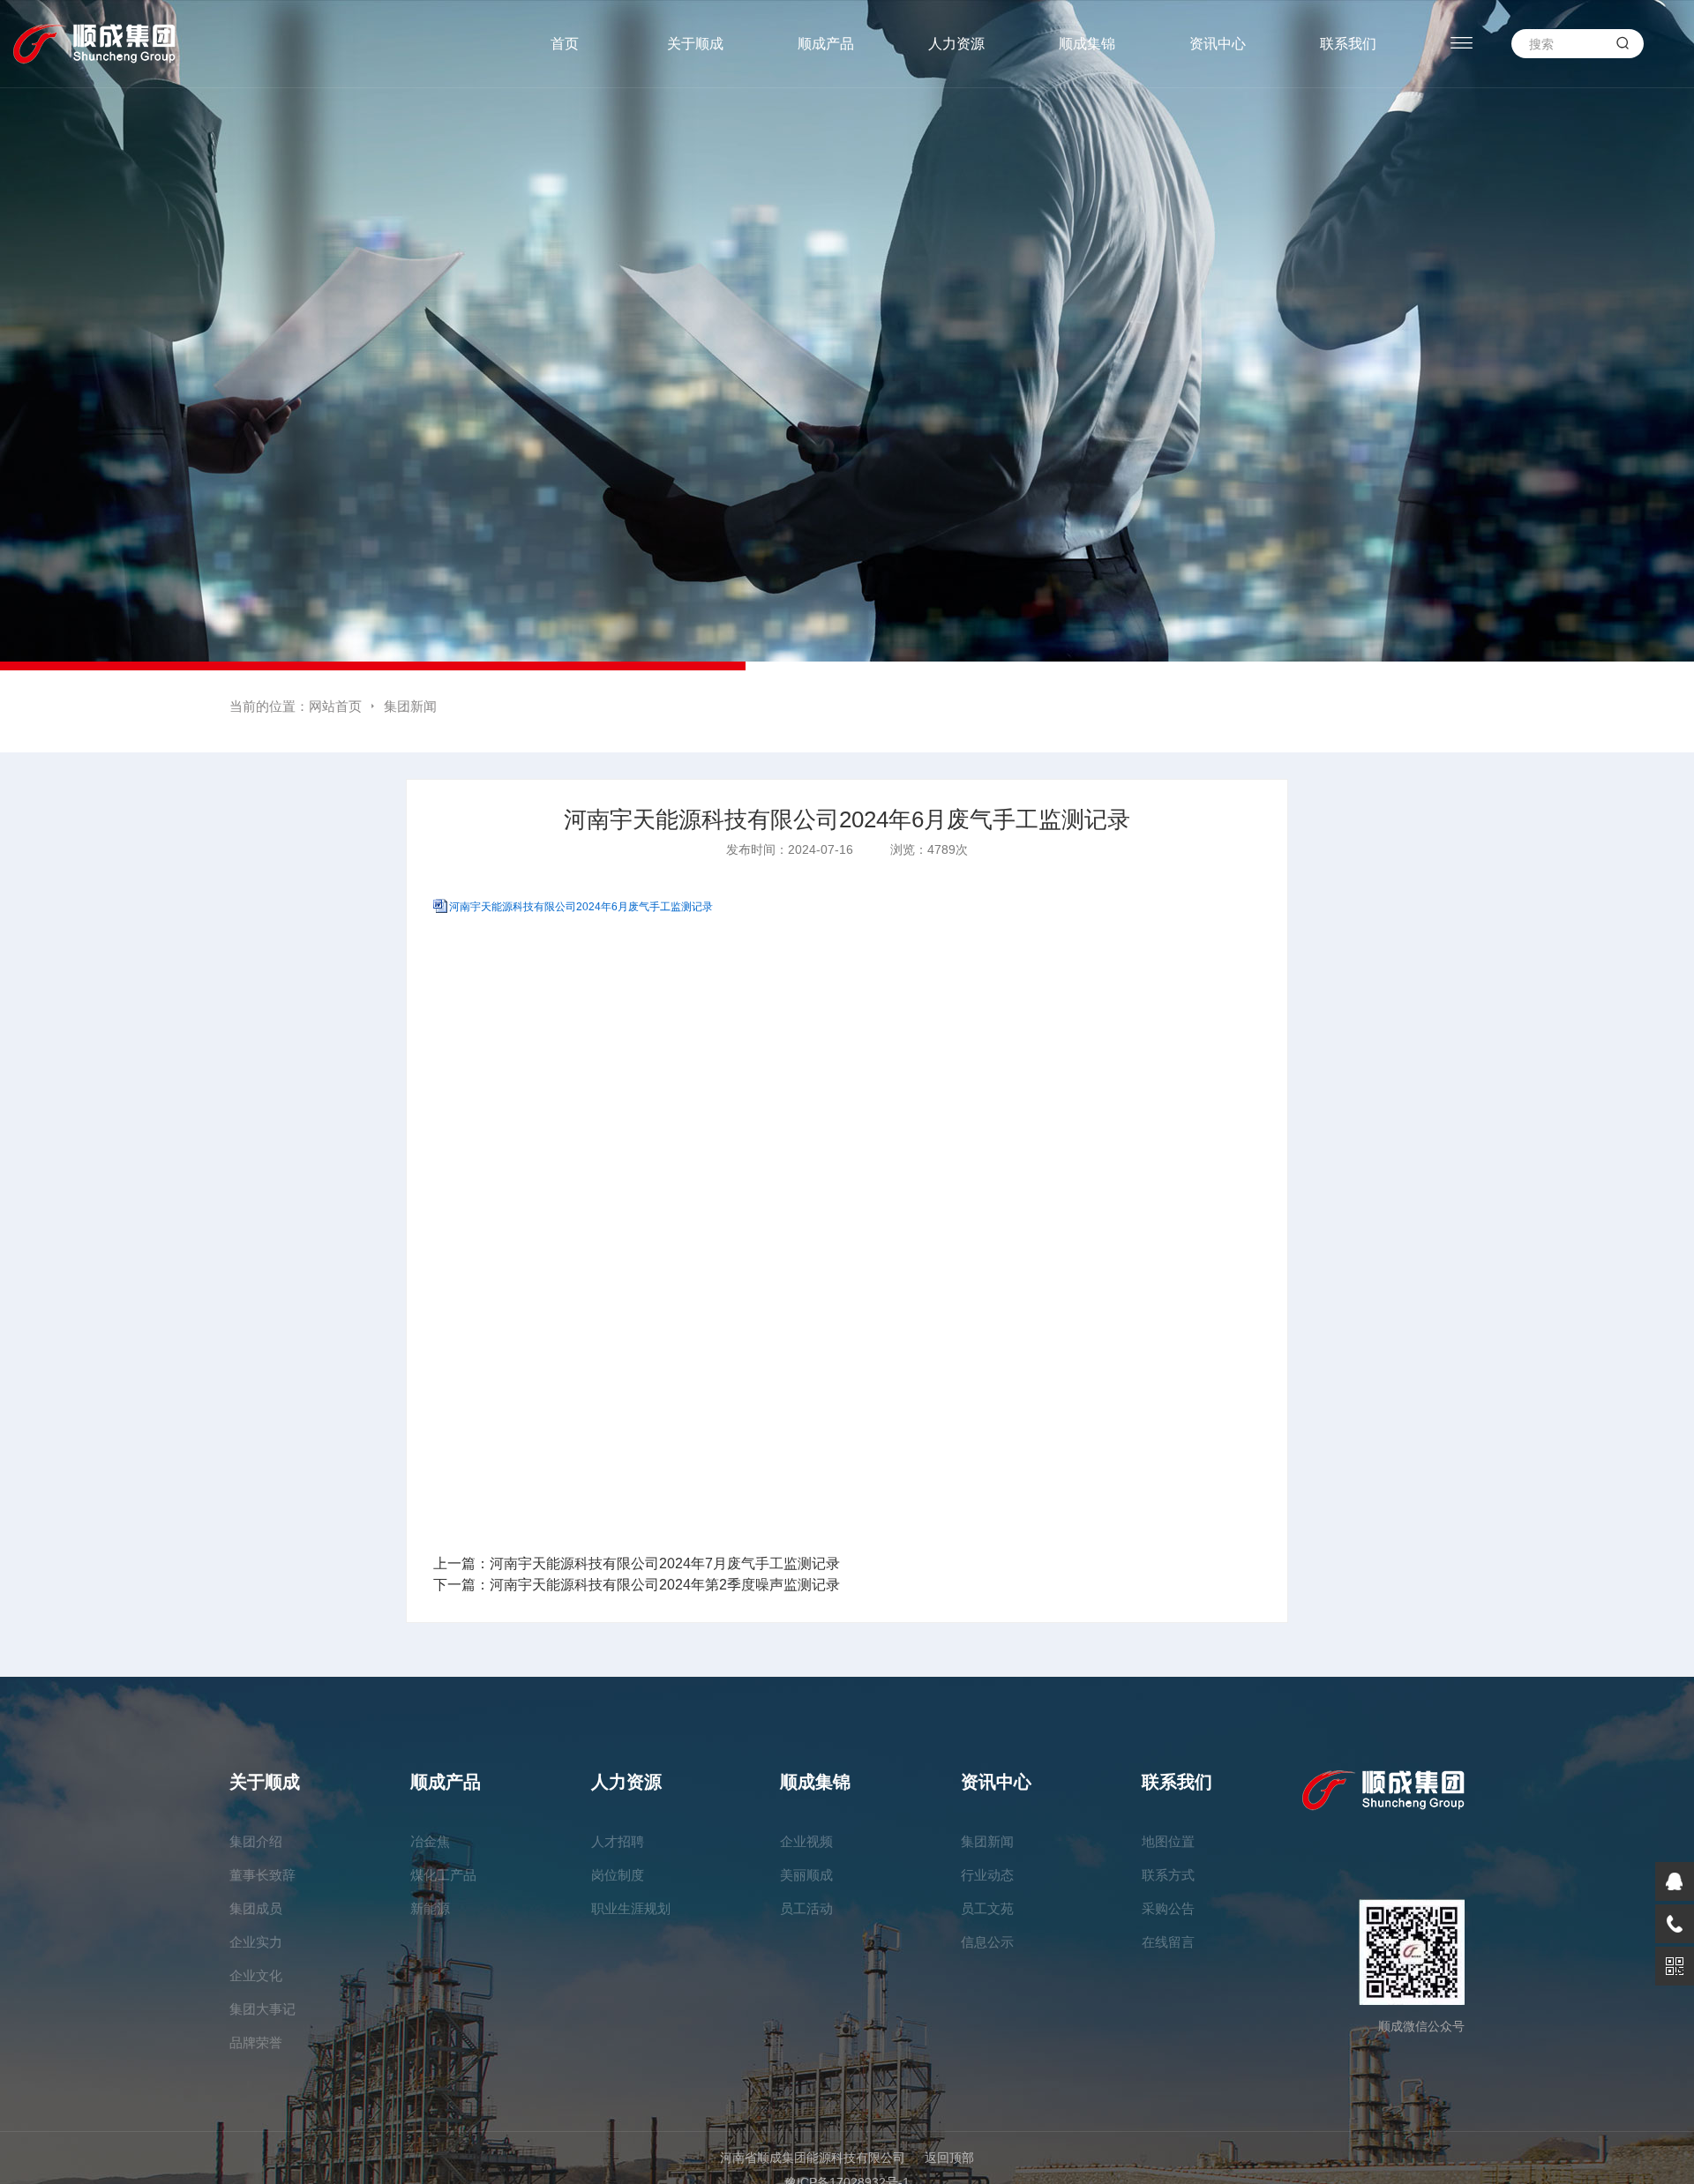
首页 (565, 44)
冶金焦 (430, 1841)
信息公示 (987, 1942)
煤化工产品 (443, 1875)
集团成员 (256, 1908)
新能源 (430, 1908)
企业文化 (256, 1975)
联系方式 (1168, 1875)
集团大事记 (262, 2009)
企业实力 (256, 1942)
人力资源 (956, 44)
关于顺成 (695, 44)
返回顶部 (949, 2158)
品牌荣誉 (256, 2042)
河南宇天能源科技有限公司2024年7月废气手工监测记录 (665, 1563)
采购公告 (1168, 1908)
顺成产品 (826, 44)
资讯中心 (1218, 44)
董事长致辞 (262, 1875)
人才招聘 (618, 1841)
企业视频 (806, 1841)
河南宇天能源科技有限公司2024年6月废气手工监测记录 (581, 907)
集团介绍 (256, 1841)
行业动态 (987, 1875)
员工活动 (806, 1908)
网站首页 (335, 706)
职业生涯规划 (631, 1908)
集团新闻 (410, 706)
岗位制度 (618, 1875)
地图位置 (1168, 1841)
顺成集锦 (1087, 44)
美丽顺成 (806, 1875)
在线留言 (1168, 1942)
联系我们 (1348, 44)
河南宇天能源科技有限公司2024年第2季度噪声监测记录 (665, 1585)
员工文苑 (987, 1908)
